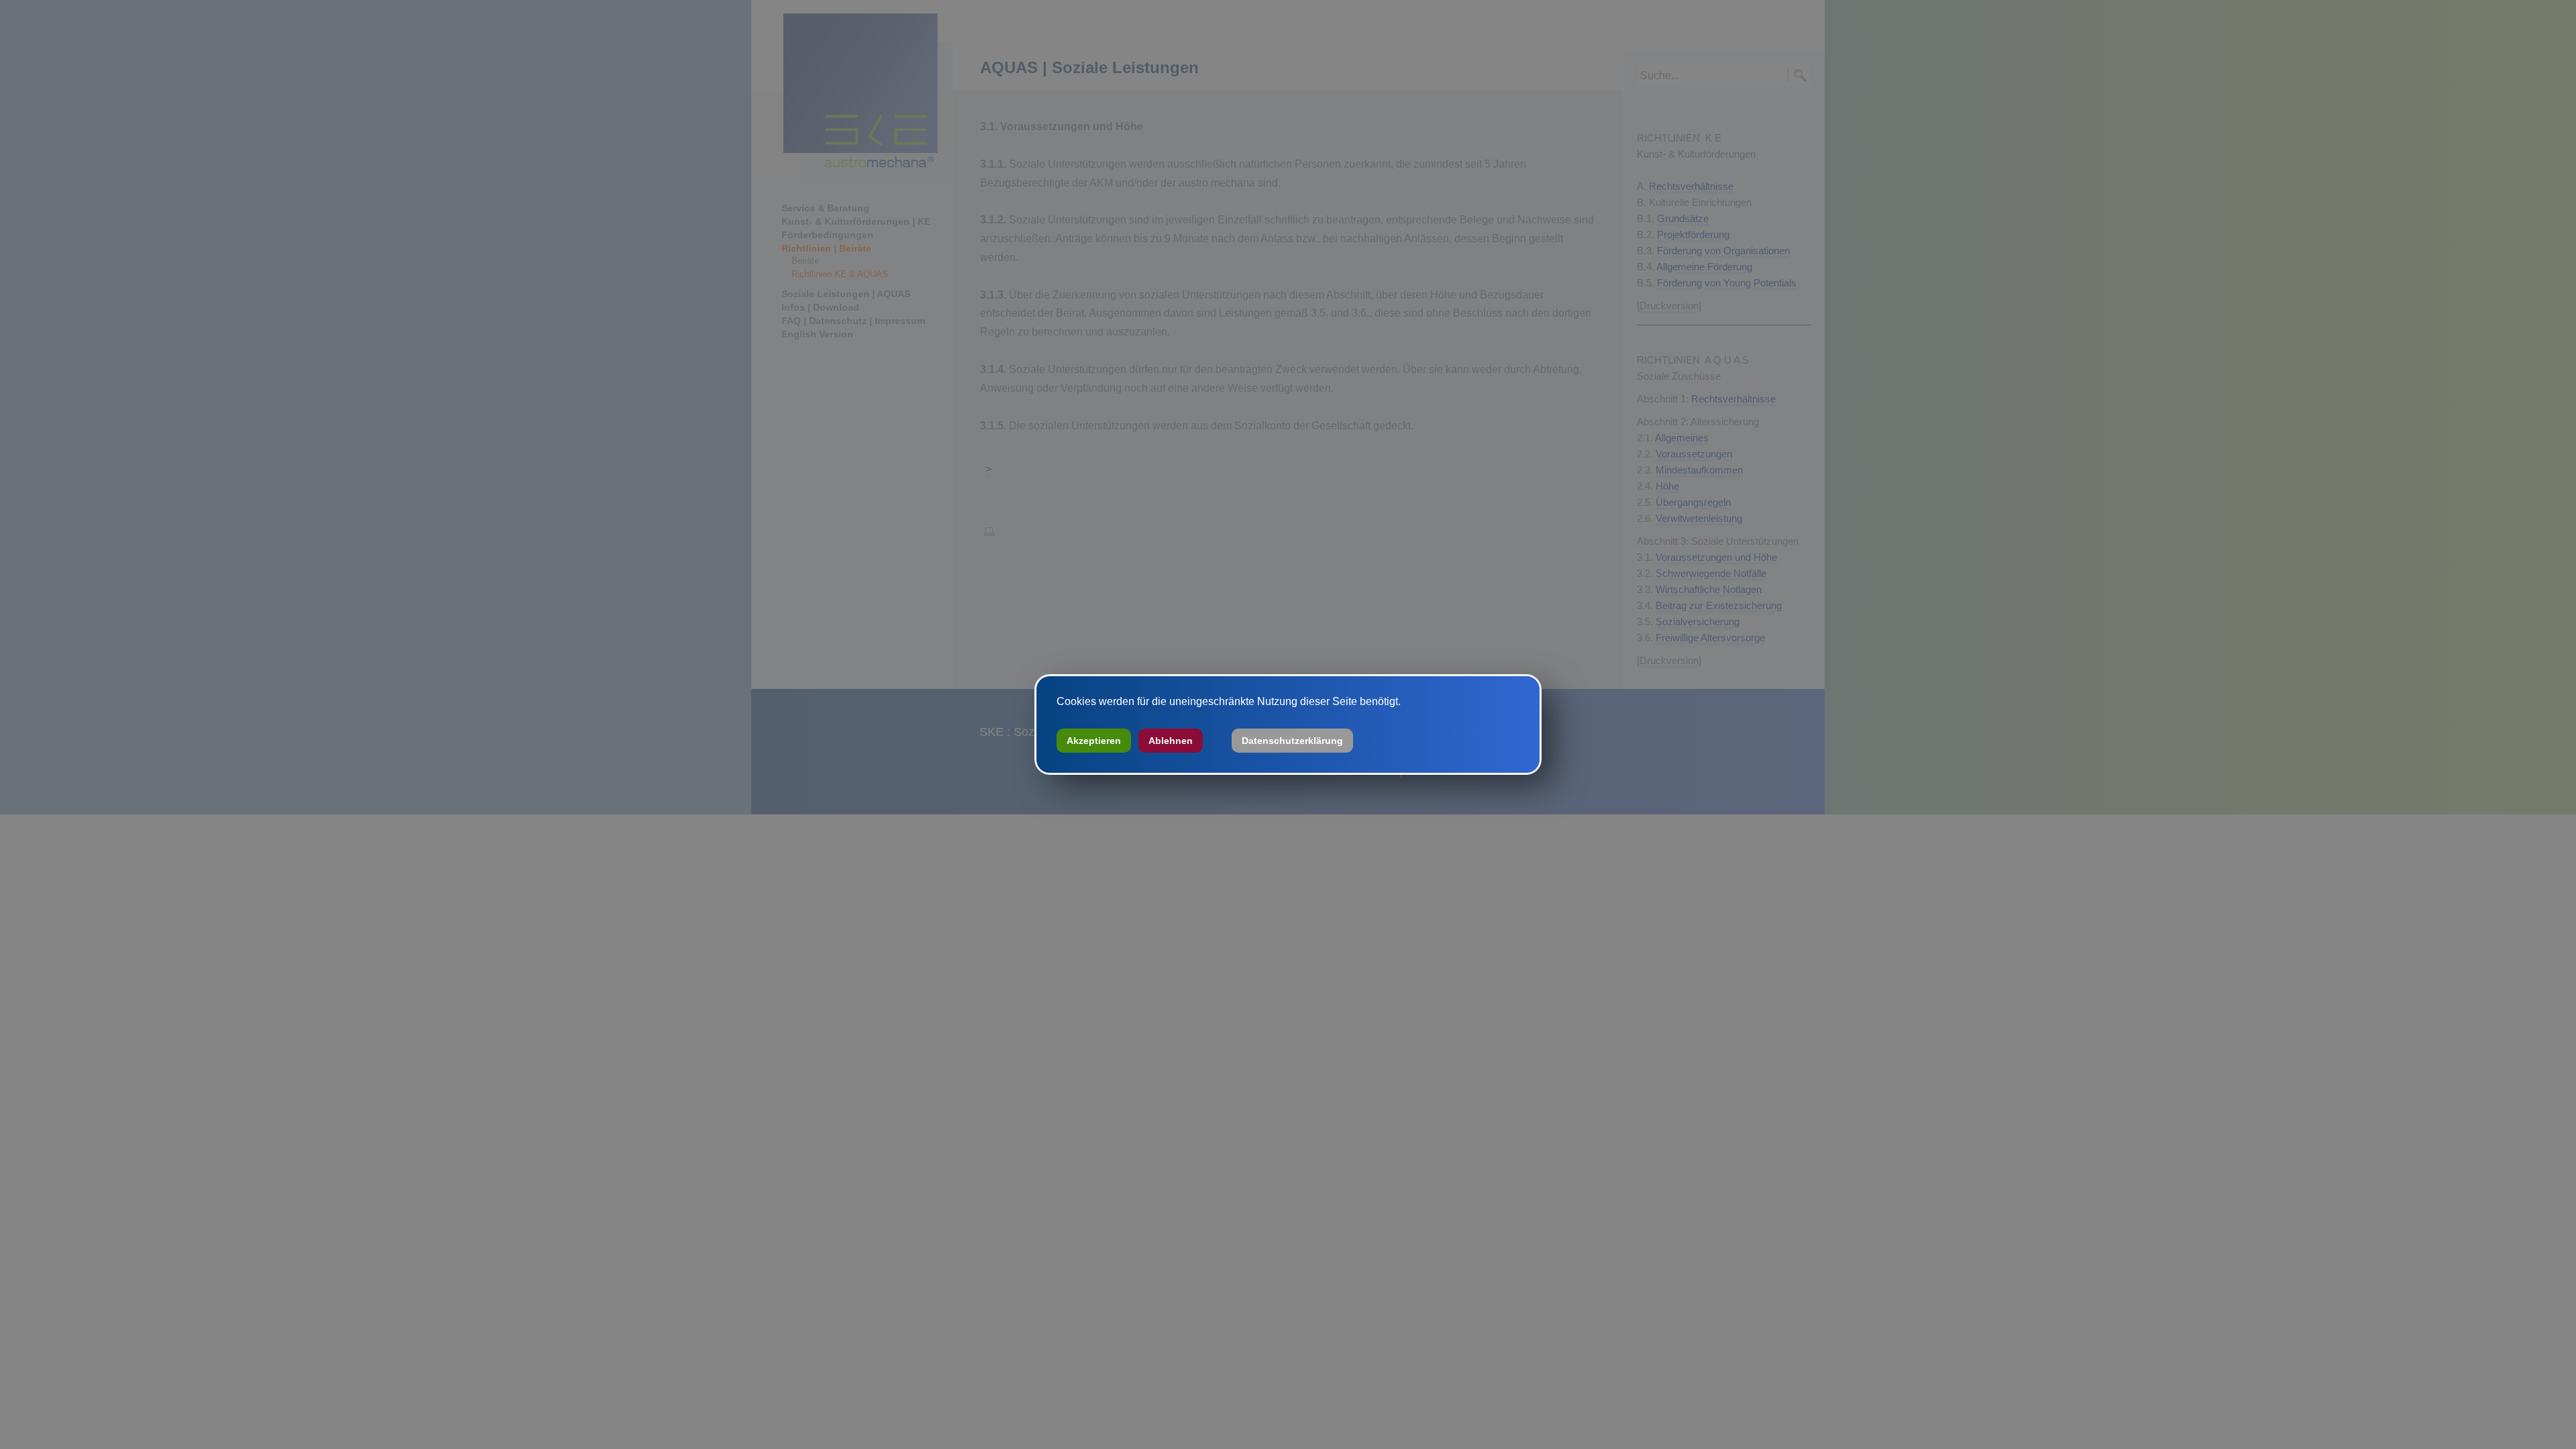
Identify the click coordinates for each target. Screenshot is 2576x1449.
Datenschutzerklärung (1292, 741)
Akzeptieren (1094, 741)
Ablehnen (1171, 741)
